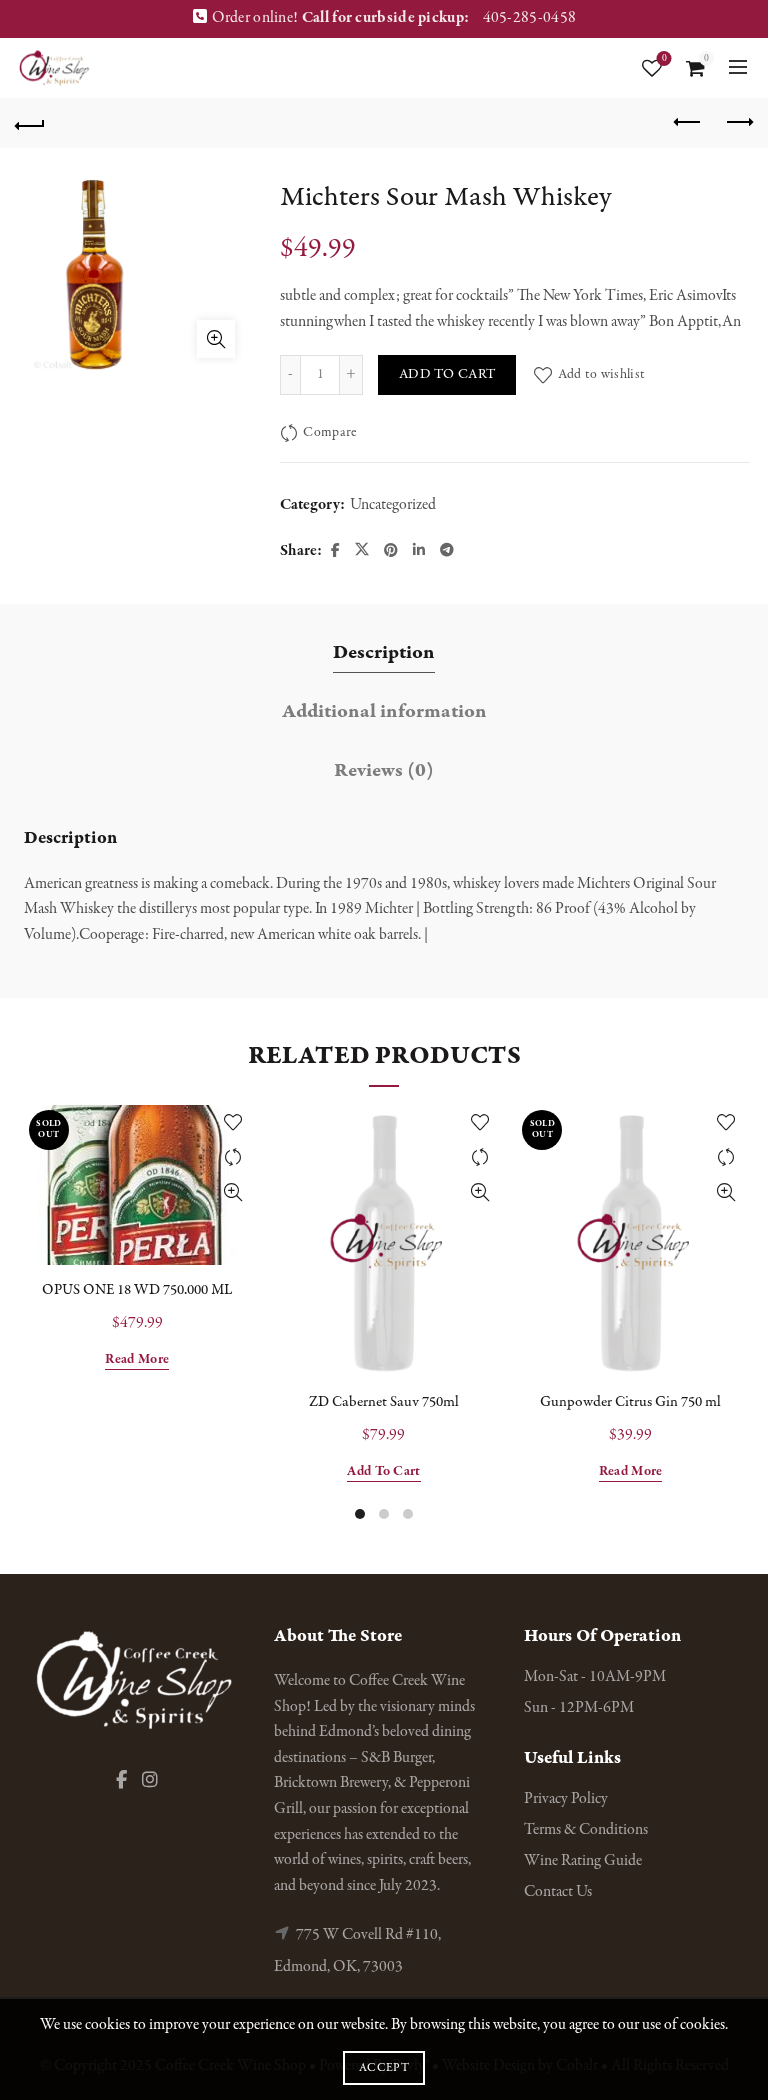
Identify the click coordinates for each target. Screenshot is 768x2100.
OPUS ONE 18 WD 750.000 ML (137, 1290)
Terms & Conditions (586, 1830)
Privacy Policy (566, 1799)
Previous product (688, 123)
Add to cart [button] (383, 1472)
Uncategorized (393, 505)
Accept (384, 2068)
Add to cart (447, 374)
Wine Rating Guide (583, 1861)
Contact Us (558, 1892)
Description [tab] (384, 652)
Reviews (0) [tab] (384, 770)
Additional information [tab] (384, 711)
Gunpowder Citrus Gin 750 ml (630, 1402)
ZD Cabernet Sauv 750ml (384, 1402)
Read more (137, 1360)
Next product (738, 123)
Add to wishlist (601, 374)
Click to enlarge (216, 339)
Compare (329, 432)
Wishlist (664, 59)
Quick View (233, 1192)
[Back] (30, 123)
